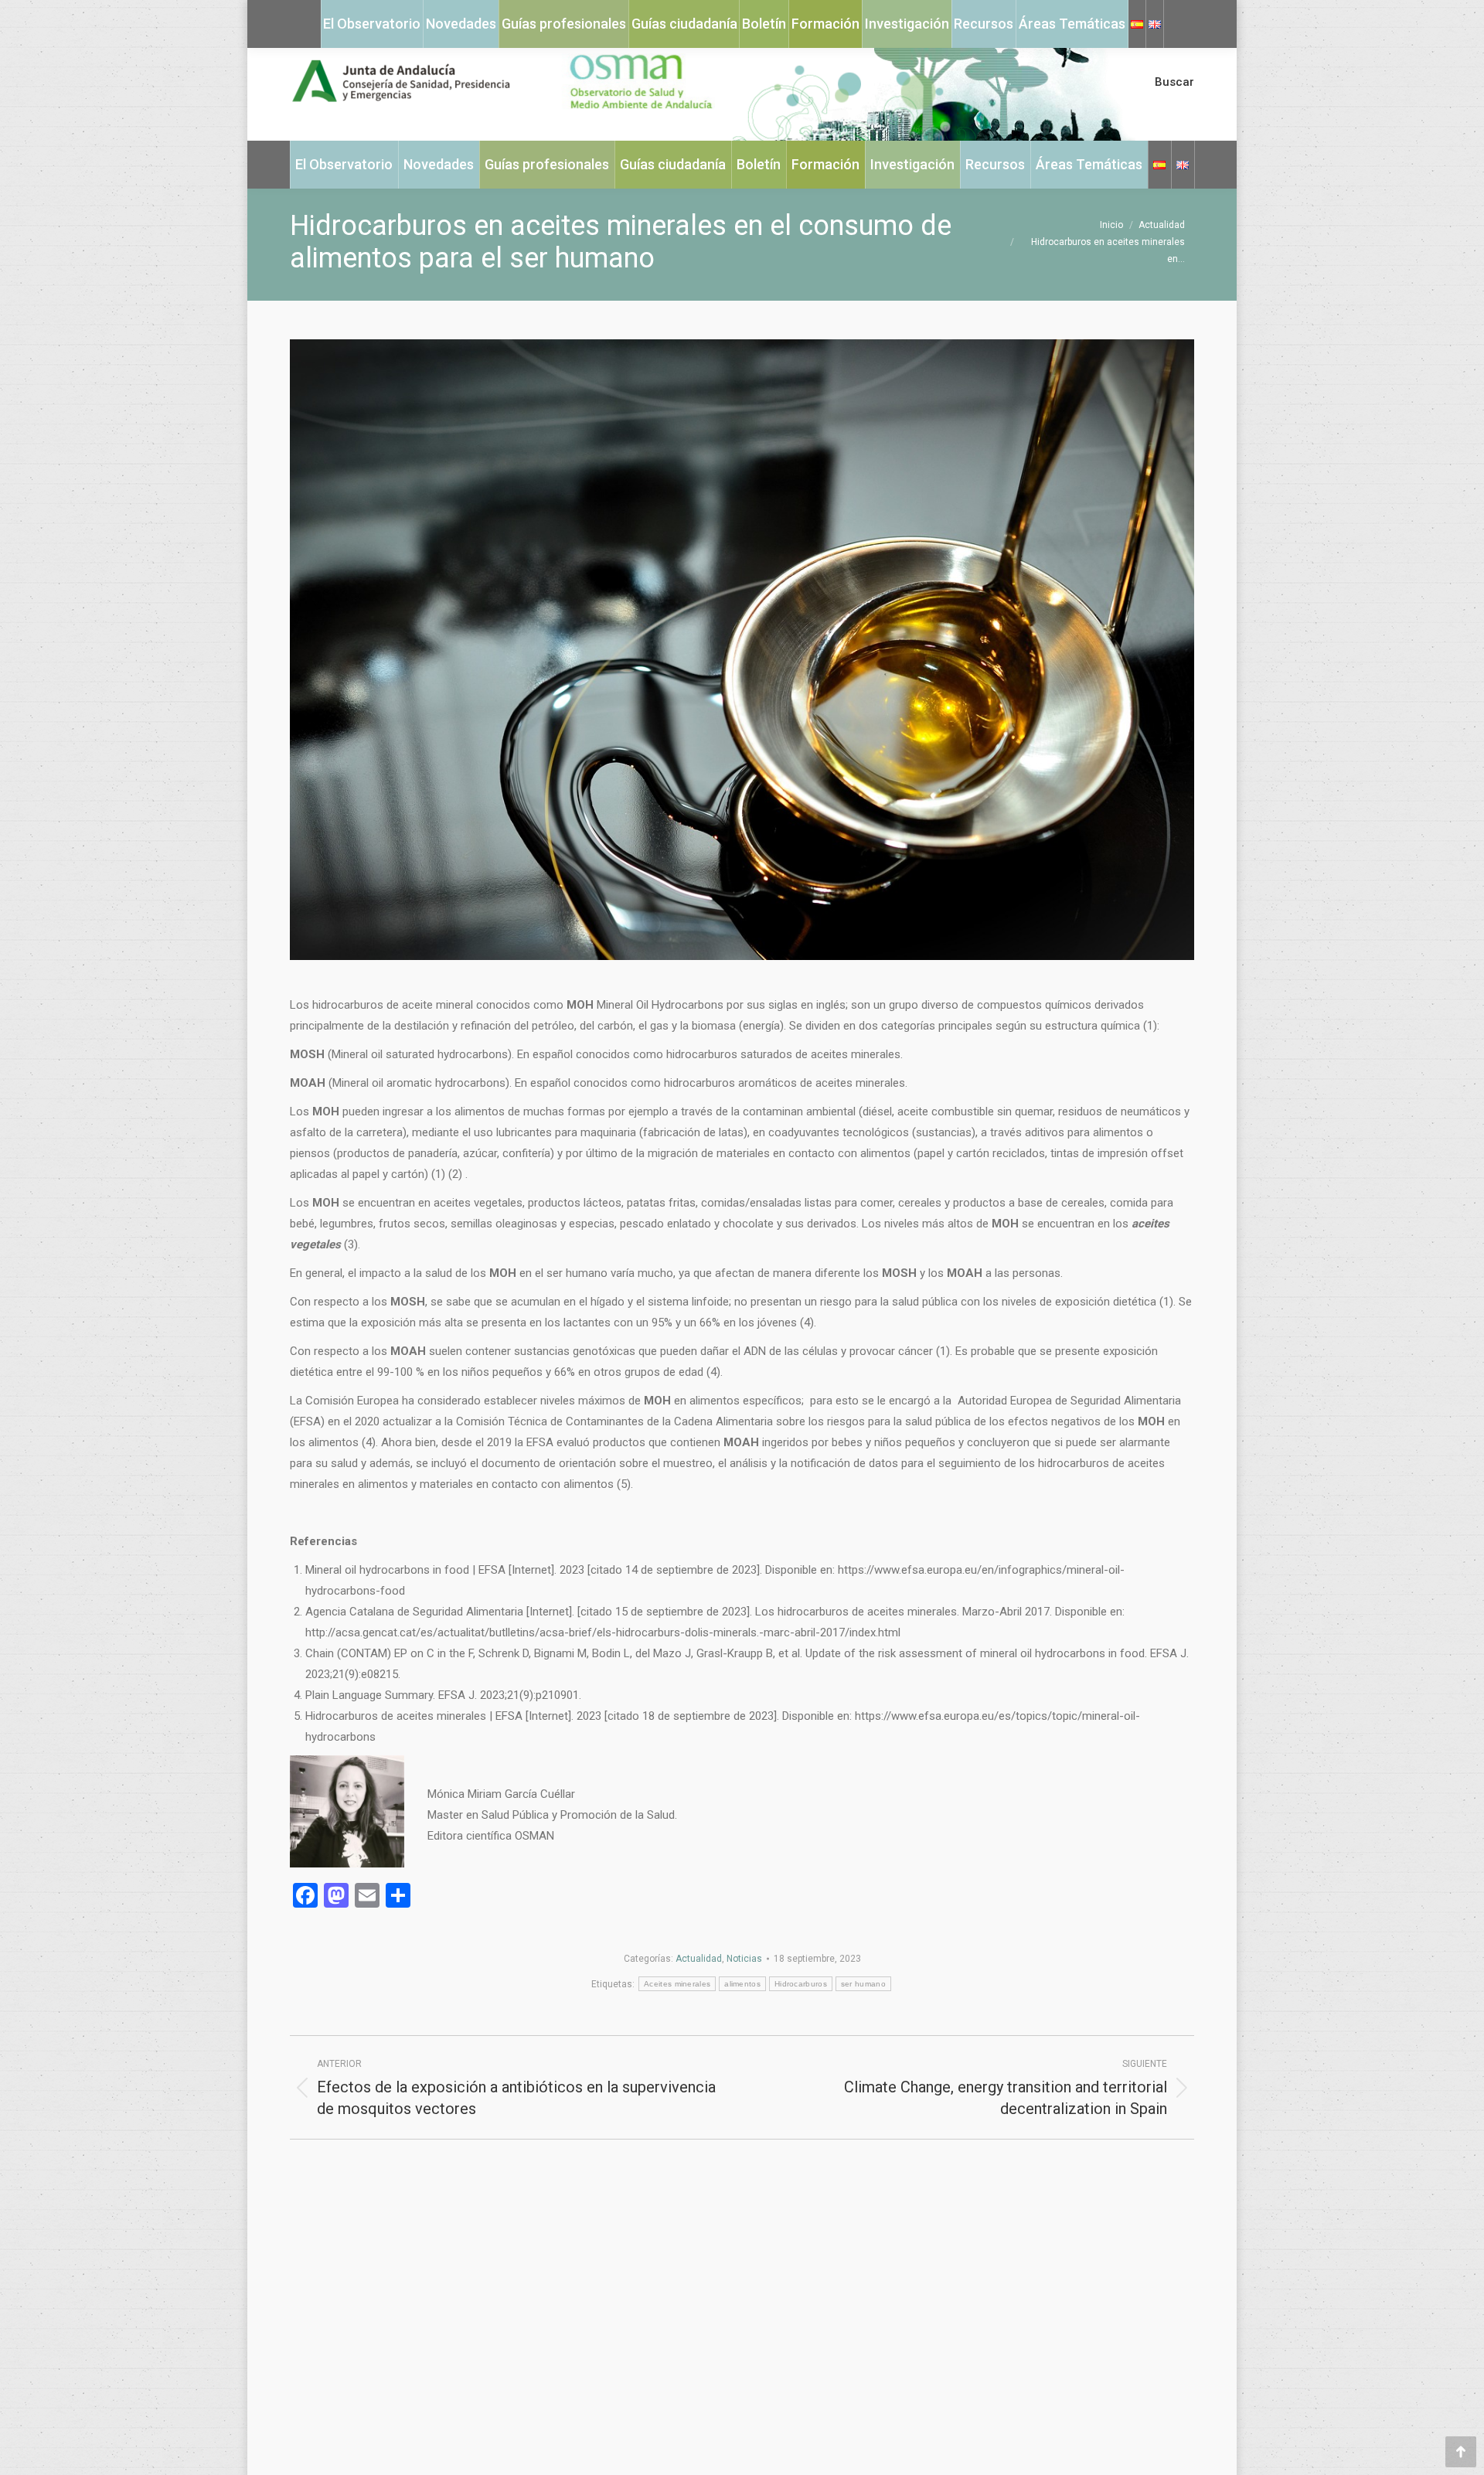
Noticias (744, 1959)
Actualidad (699, 1959)
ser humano (863, 1984)
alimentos (742, 1984)
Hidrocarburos (801, 1984)
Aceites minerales (677, 1984)
